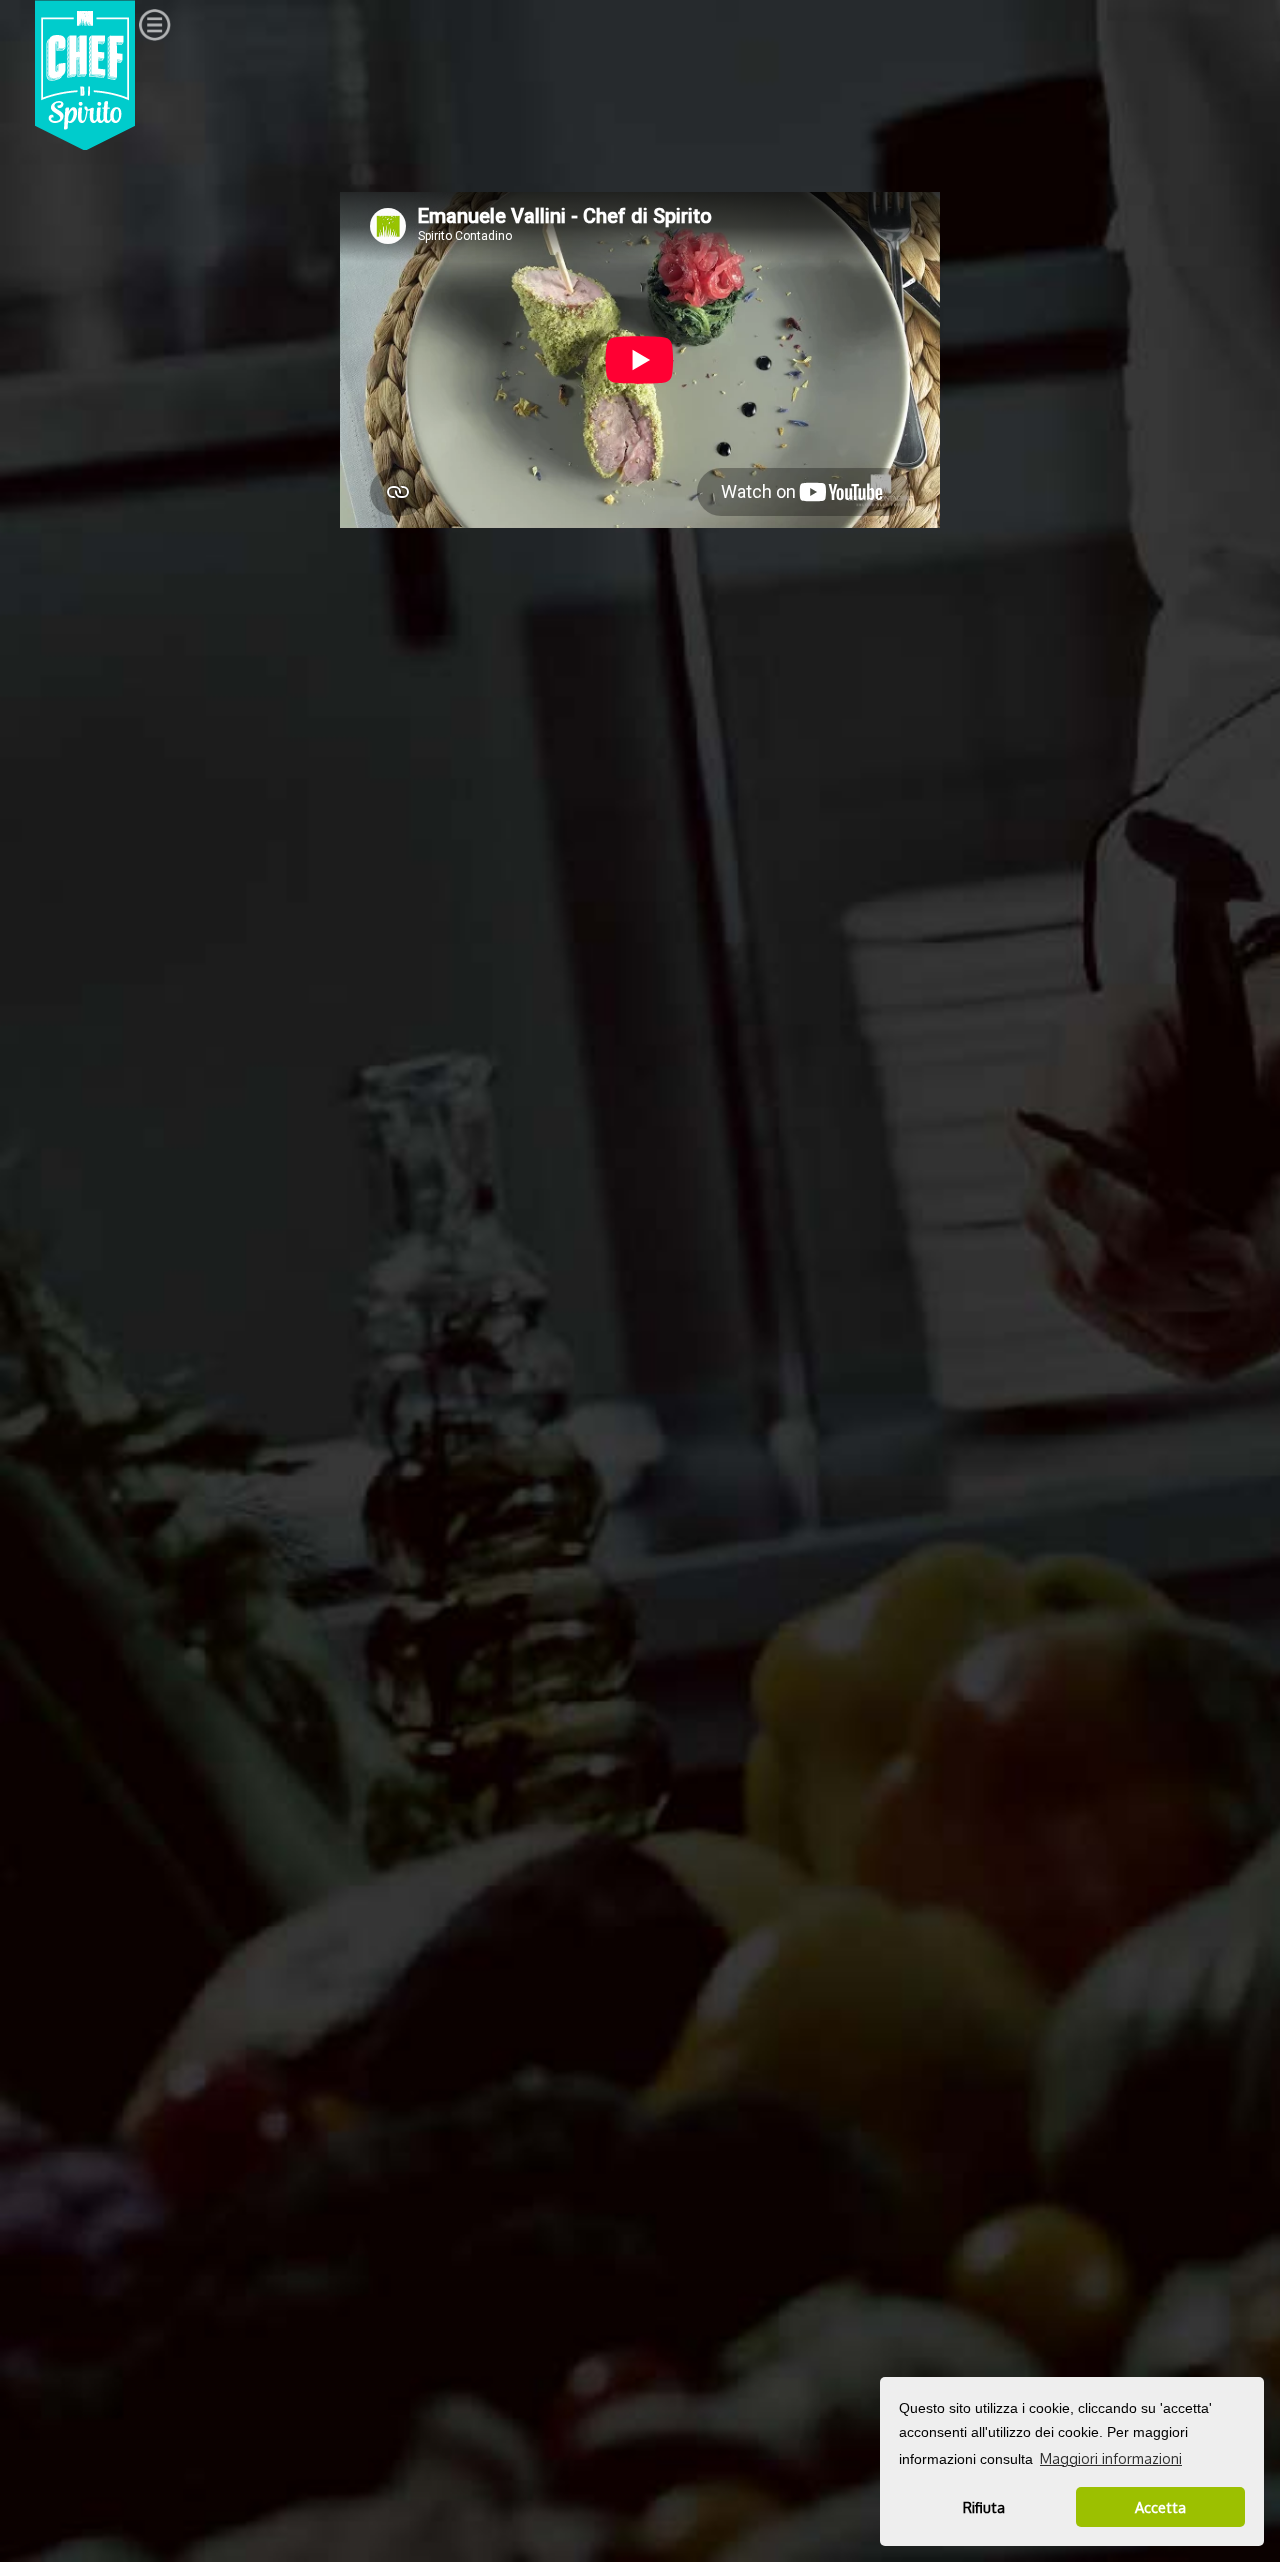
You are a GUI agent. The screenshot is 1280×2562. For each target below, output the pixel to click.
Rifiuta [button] (984, 2507)
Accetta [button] (1160, 2507)
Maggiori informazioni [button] (1111, 2458)
